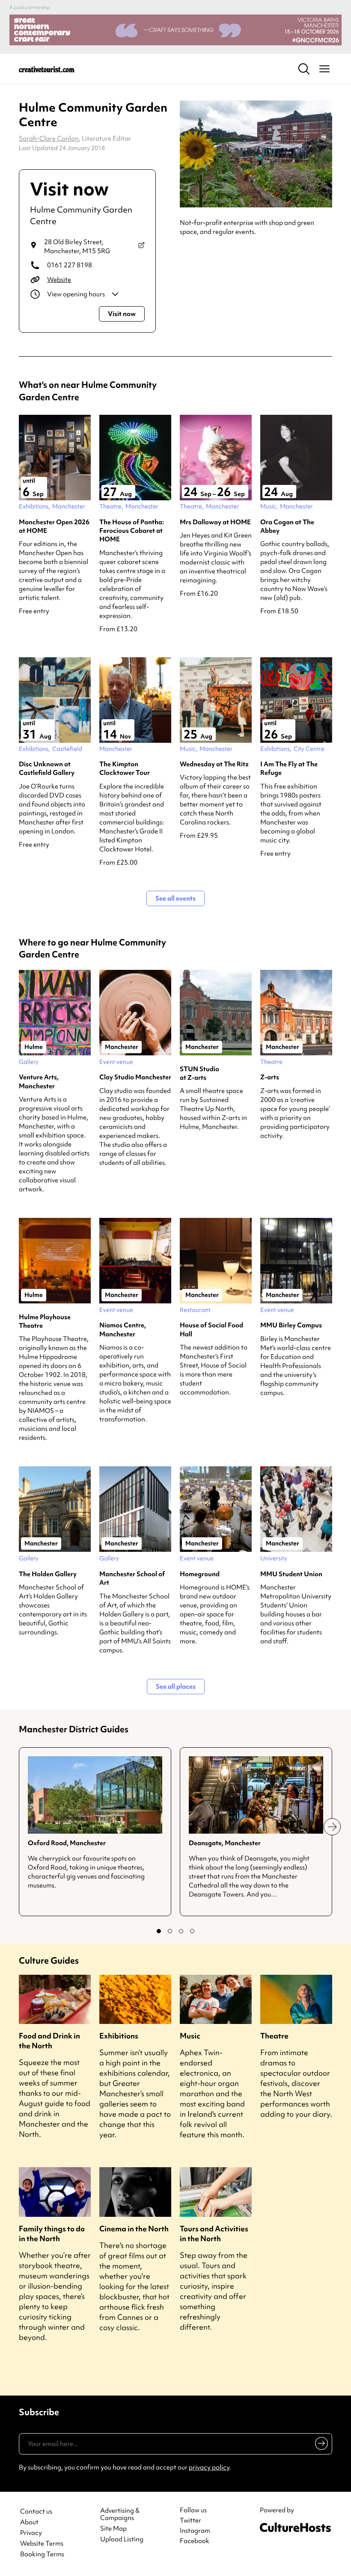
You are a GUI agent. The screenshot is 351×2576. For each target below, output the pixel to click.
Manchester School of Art (132, 1578)
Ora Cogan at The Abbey (287, 526)
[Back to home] (47, 69)
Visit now (122, 314)
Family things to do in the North (52, 2233)
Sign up (320, 2445)
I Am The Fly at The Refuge (289, 768)
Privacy (31, 2533)
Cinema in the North (134, 2229)
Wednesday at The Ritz (214, 764)
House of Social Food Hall (211, 1329)
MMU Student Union (291, 1574)
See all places (176, 1687)
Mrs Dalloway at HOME (215, 522)
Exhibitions (119, 2036)
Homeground (200, 1574)
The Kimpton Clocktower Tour (125, 768)
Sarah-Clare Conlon (49, 139)
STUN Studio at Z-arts (199, 1073)
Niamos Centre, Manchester (123, 1329)
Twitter (190, 2520)
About (29, 2522)
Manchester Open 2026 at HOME (54, 526)
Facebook (195, 2541)
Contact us (36, 2512)
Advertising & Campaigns (120, 2514)
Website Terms (42, 2544)
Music (190, 2036)
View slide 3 (181, 1931)
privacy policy (209, 2467)
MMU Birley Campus (291, 1325)
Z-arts (270, 1077)
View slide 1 (159, 1931)
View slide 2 (170, 1931)
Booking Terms (42, 2554)
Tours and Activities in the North (214, 2233)
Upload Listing (122, 2539)
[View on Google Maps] (141, 247)
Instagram (195, 2531)
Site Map (113, 2529)
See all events (175, 898)
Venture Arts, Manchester (39, 1081)
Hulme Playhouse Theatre (45, 1321)
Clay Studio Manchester (135, 1077)
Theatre (274, 2036)
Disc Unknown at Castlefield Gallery (47, 768)
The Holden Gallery (48, 1574)
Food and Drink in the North (49, 2041)
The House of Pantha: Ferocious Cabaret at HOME (132, 531)
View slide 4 (192, 1931)
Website (59, 280)
